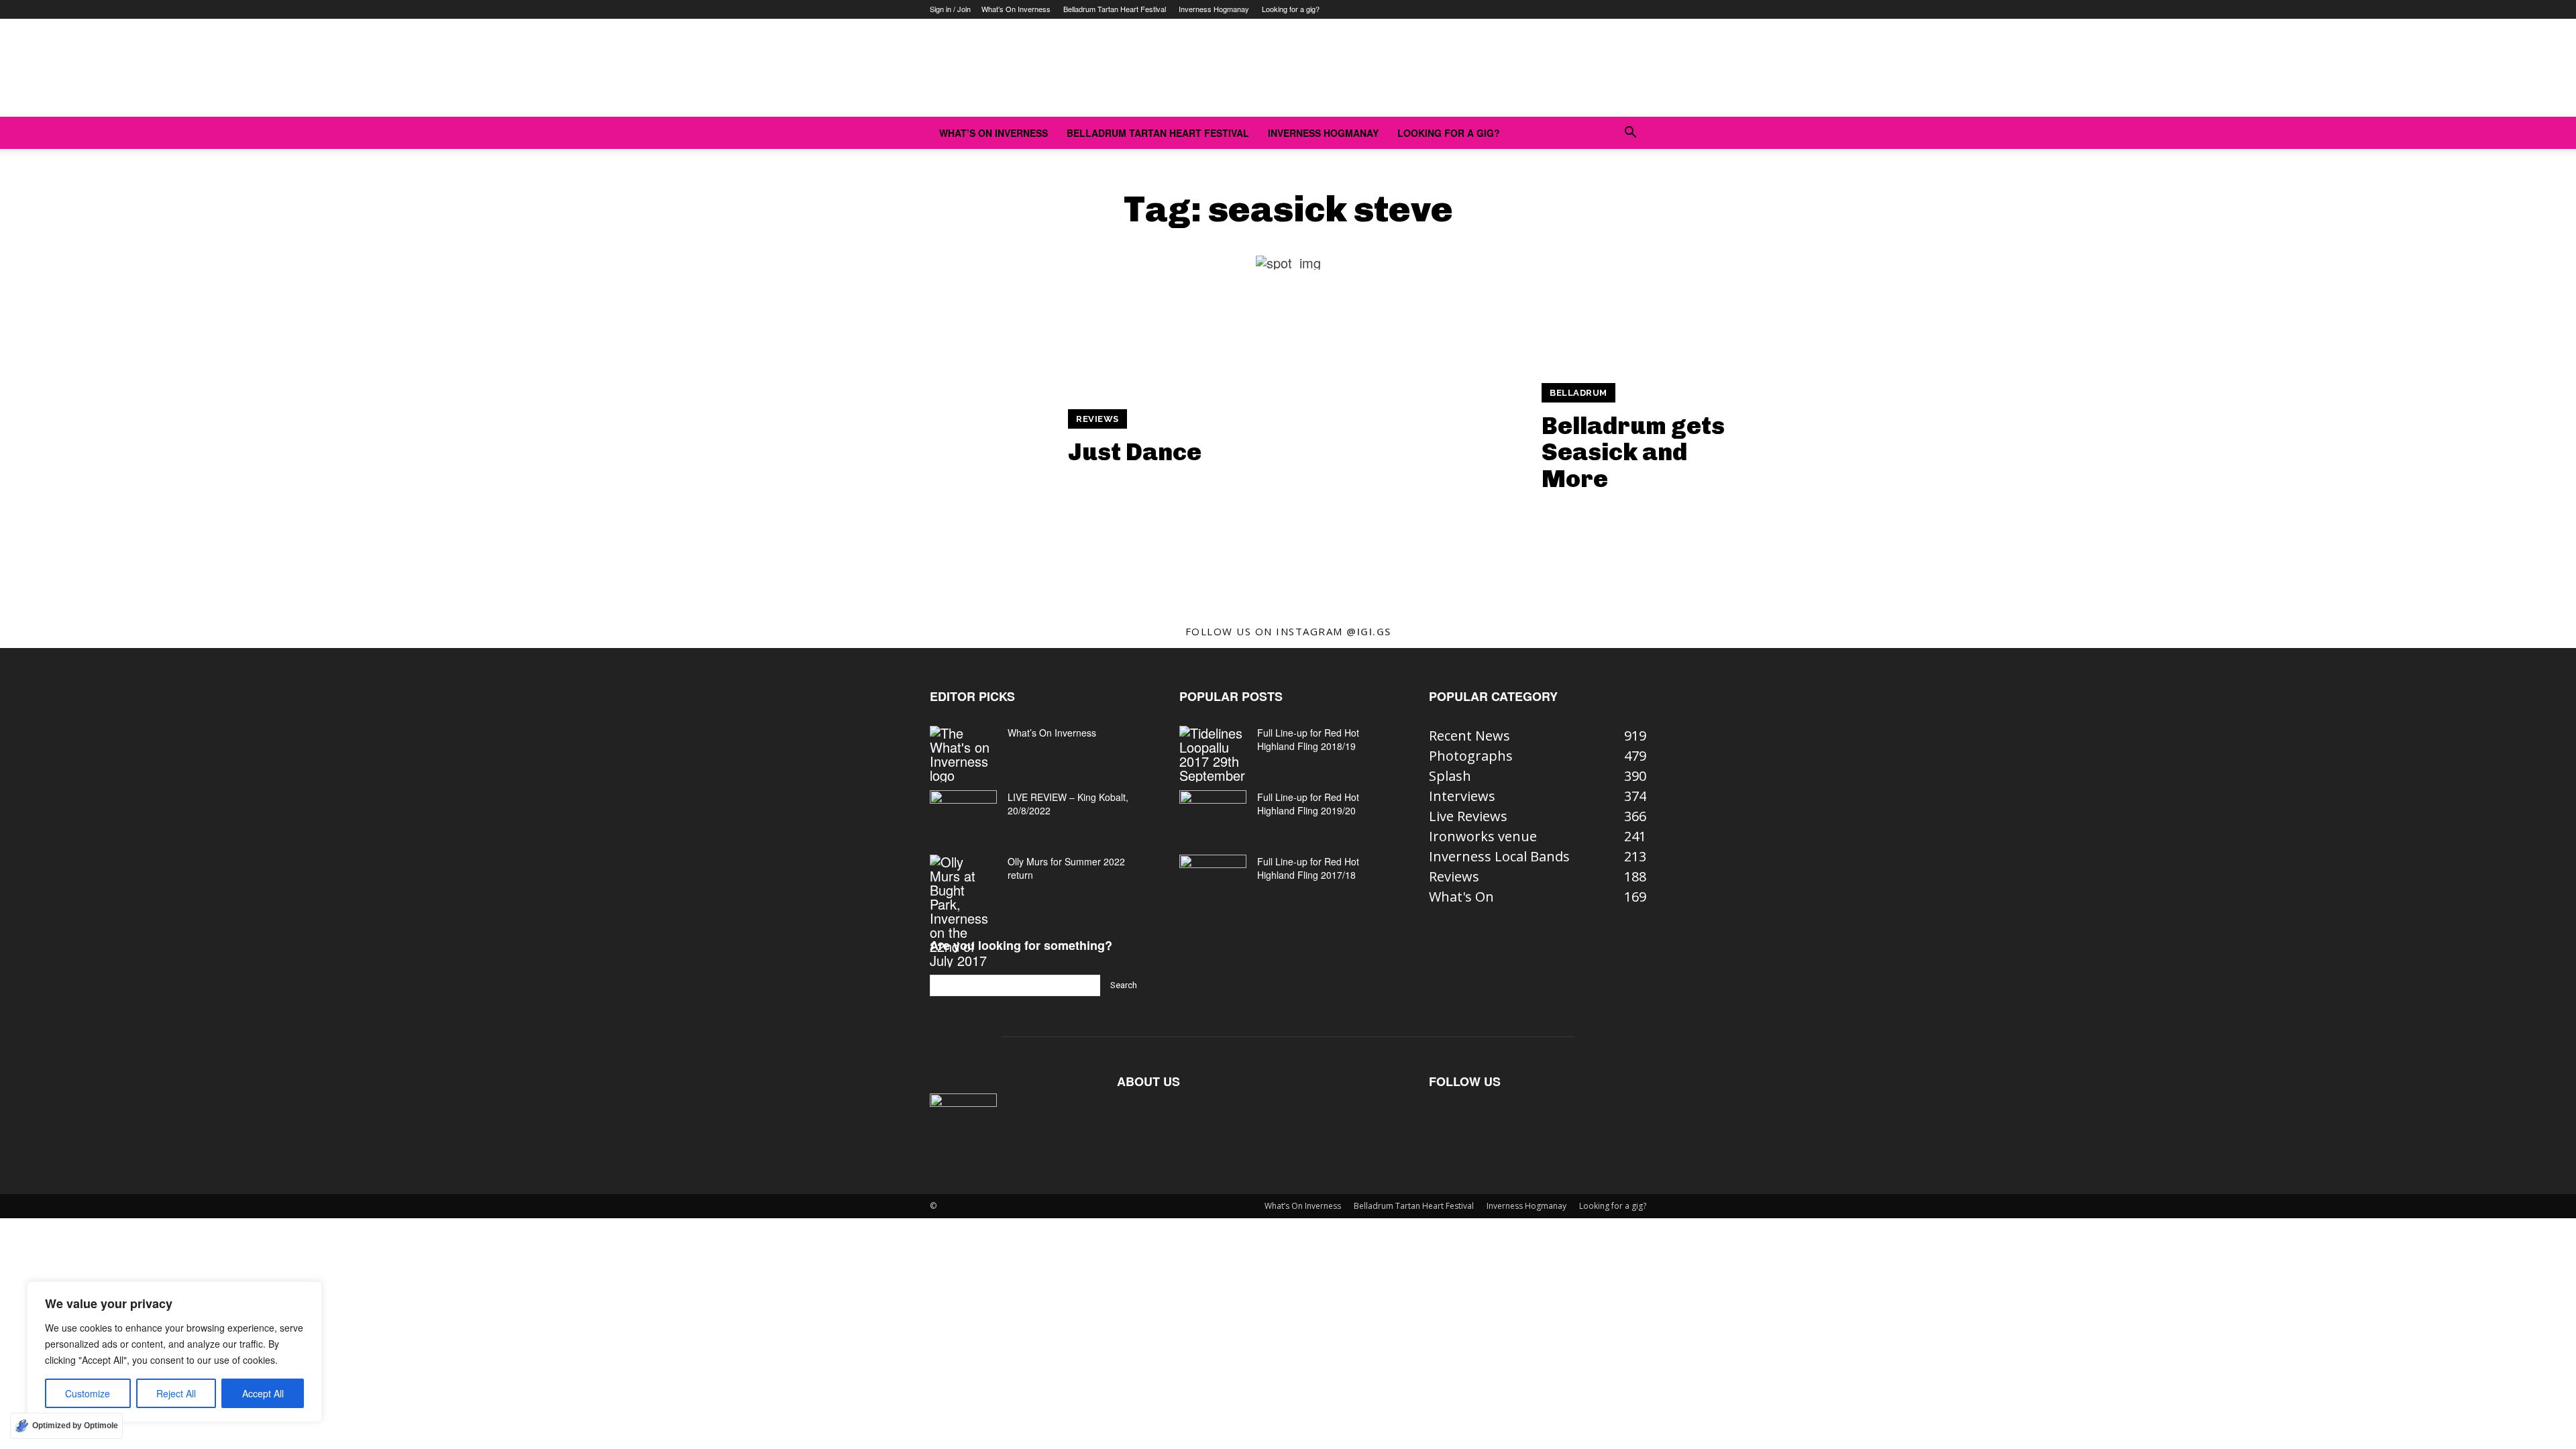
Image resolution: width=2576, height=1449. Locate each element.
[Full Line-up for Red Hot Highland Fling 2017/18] (1213, 878)
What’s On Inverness (1016, 9)
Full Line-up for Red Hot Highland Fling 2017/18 (1308, 868)
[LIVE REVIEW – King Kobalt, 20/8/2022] (963, 814)
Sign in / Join (950, 9)
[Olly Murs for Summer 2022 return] (963, 911)
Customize (88, 1393)
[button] (1630, 132)
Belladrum (1578, 393)
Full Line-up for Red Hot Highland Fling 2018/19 (1308, 739)
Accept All (263, 1393)
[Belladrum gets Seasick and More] (1410, 438)
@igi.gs (1369, 631)
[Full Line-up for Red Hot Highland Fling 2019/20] (1213, 814)
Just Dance (1135, 452)
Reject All (176, 1393)
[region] (174, 1352)
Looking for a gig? (1291, 9)
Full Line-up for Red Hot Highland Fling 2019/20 (1308, 804)
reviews (1097, 419)
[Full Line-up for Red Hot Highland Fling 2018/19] (1213, 754)
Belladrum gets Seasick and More (1633, 452)
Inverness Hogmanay (1214, 9)
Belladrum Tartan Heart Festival (1115, 9)
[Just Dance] (936, 438)
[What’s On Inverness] (963, 754)
